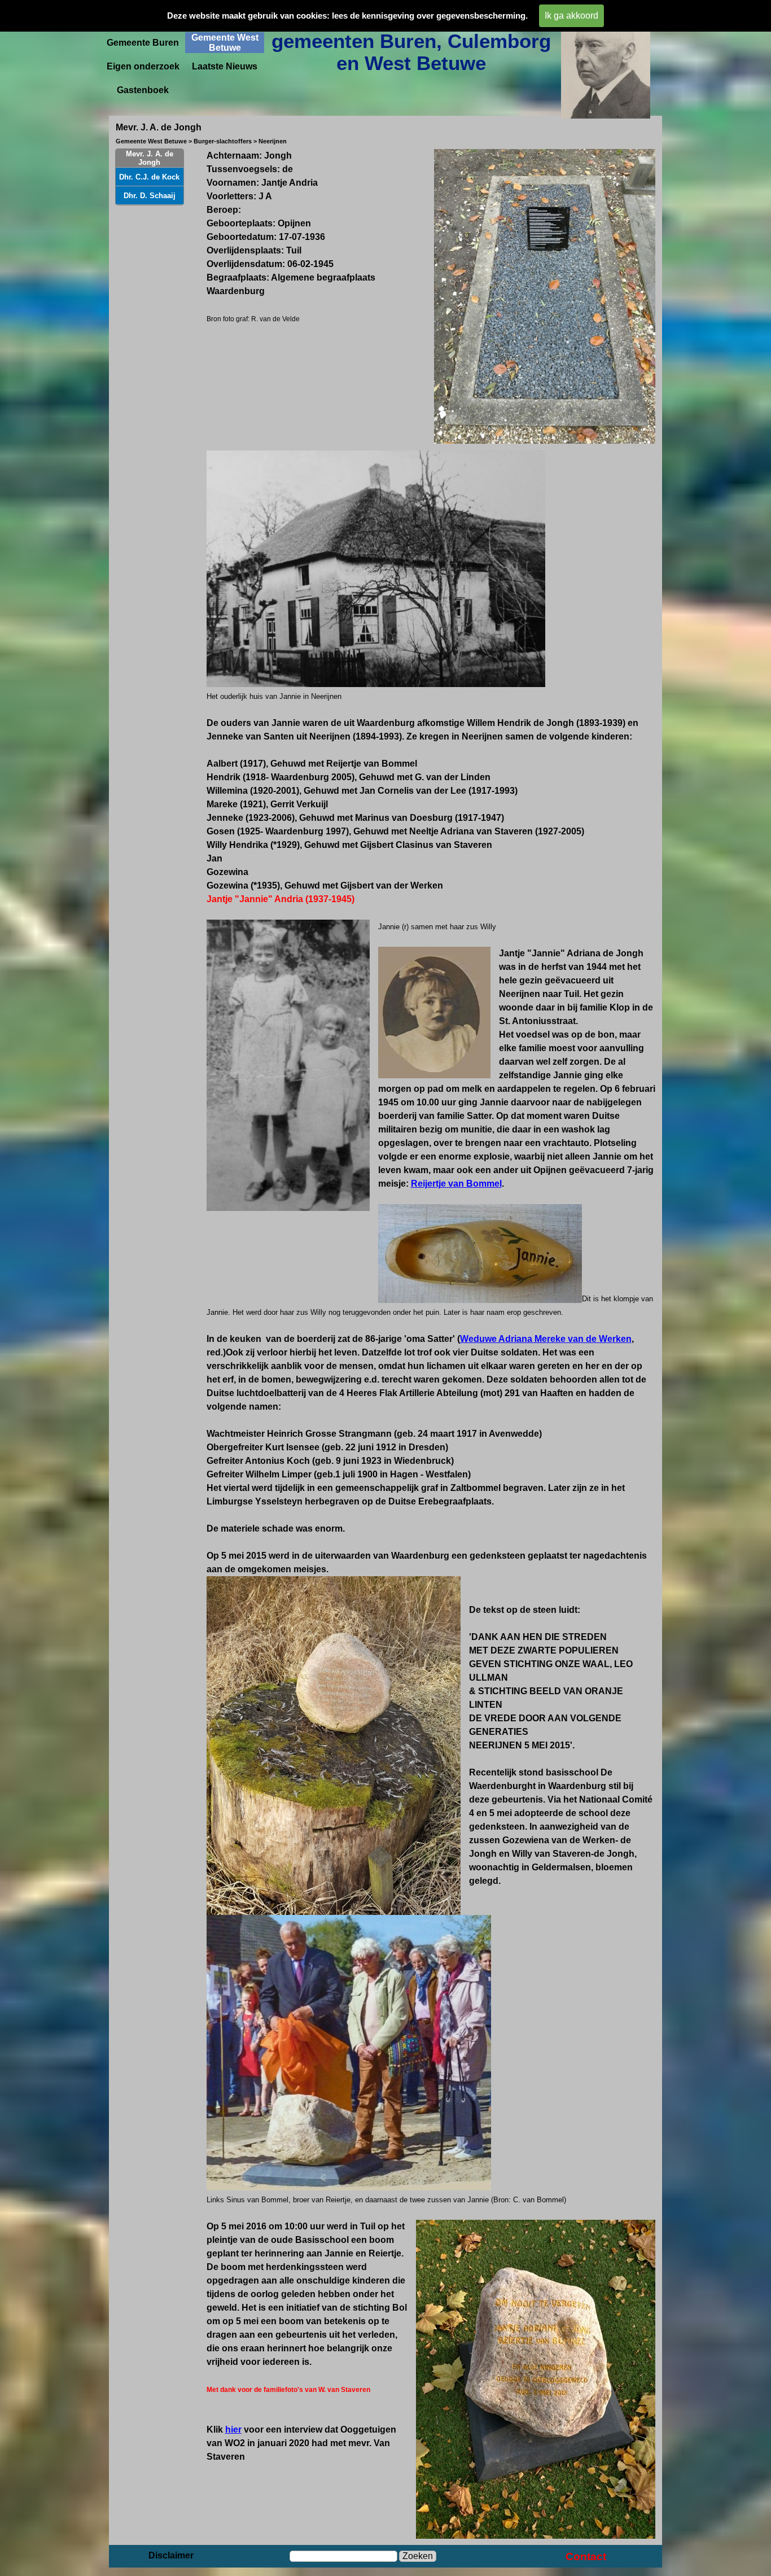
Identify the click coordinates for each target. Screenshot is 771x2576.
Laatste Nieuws (225, 66)
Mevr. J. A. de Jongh (150, 158)
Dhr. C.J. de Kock (149, 177)
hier (233, 2430)
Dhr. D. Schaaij (150, 196)
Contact (586, 2557)
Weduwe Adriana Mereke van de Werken (546, 1339)
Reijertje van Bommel (456, 1184)
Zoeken (418, 2556)
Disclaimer (171, 2555)
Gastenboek (143, 90)
